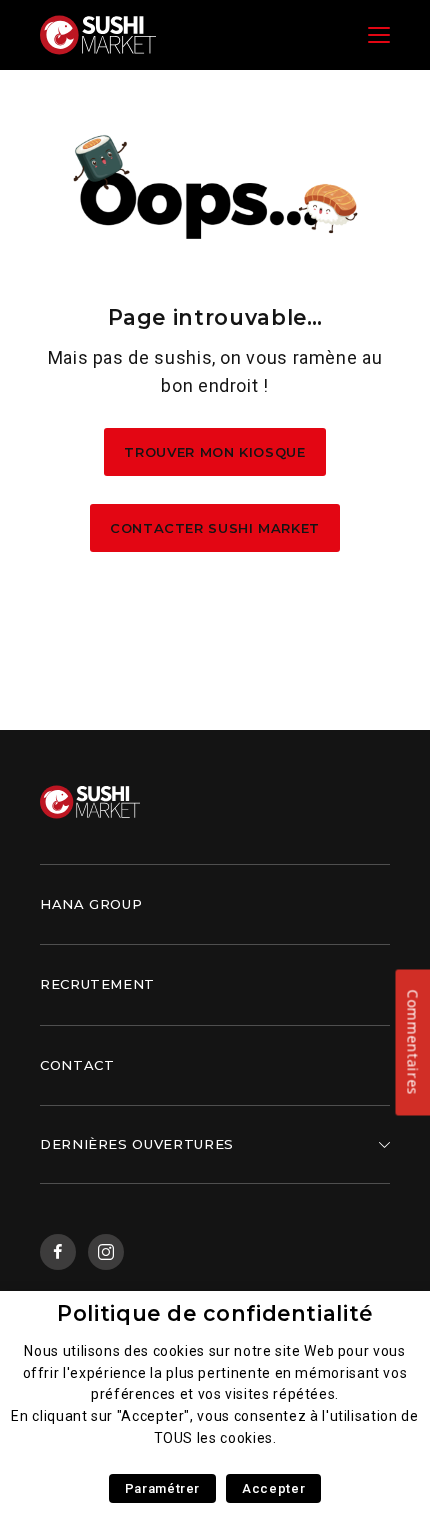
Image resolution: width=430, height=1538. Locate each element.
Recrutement (97, 984)
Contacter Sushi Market (215, 528)
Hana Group (91, 904)
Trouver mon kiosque (214, 452)
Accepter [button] (273, 1488)
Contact (77, 1065)
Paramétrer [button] (162, 1488)
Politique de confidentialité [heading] (215, 1313)
